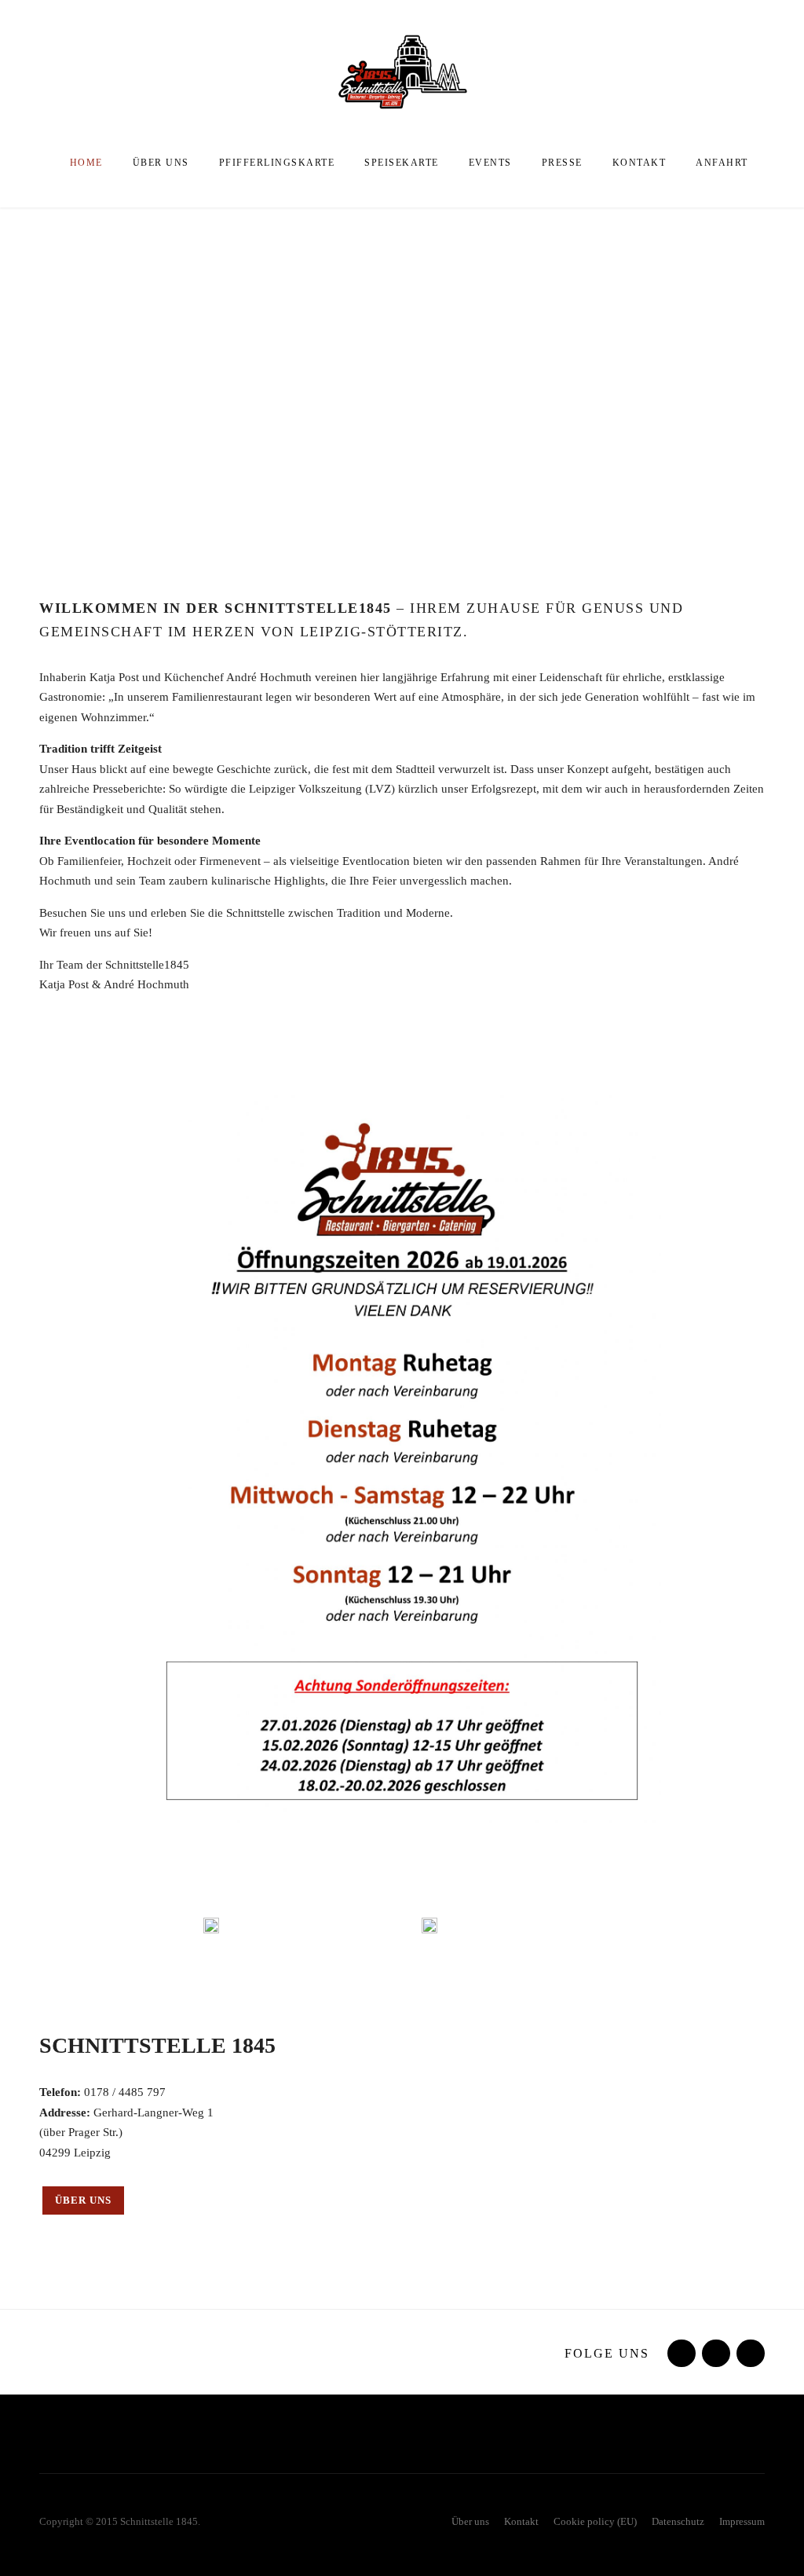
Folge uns (607, 2353)
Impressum (742, 2521)
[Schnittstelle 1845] (402, 71)
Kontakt (640, 163)
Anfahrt (722, 163)
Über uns (161, 163)
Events (490, 163)
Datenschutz (678, 2521)
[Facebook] (680, 2354)
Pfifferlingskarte (277, 163)
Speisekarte (402, 163)
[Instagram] (714, 2354)
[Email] (749, 2354)
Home (86, 163)
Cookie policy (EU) (595, 2521)
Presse (562, 163)
